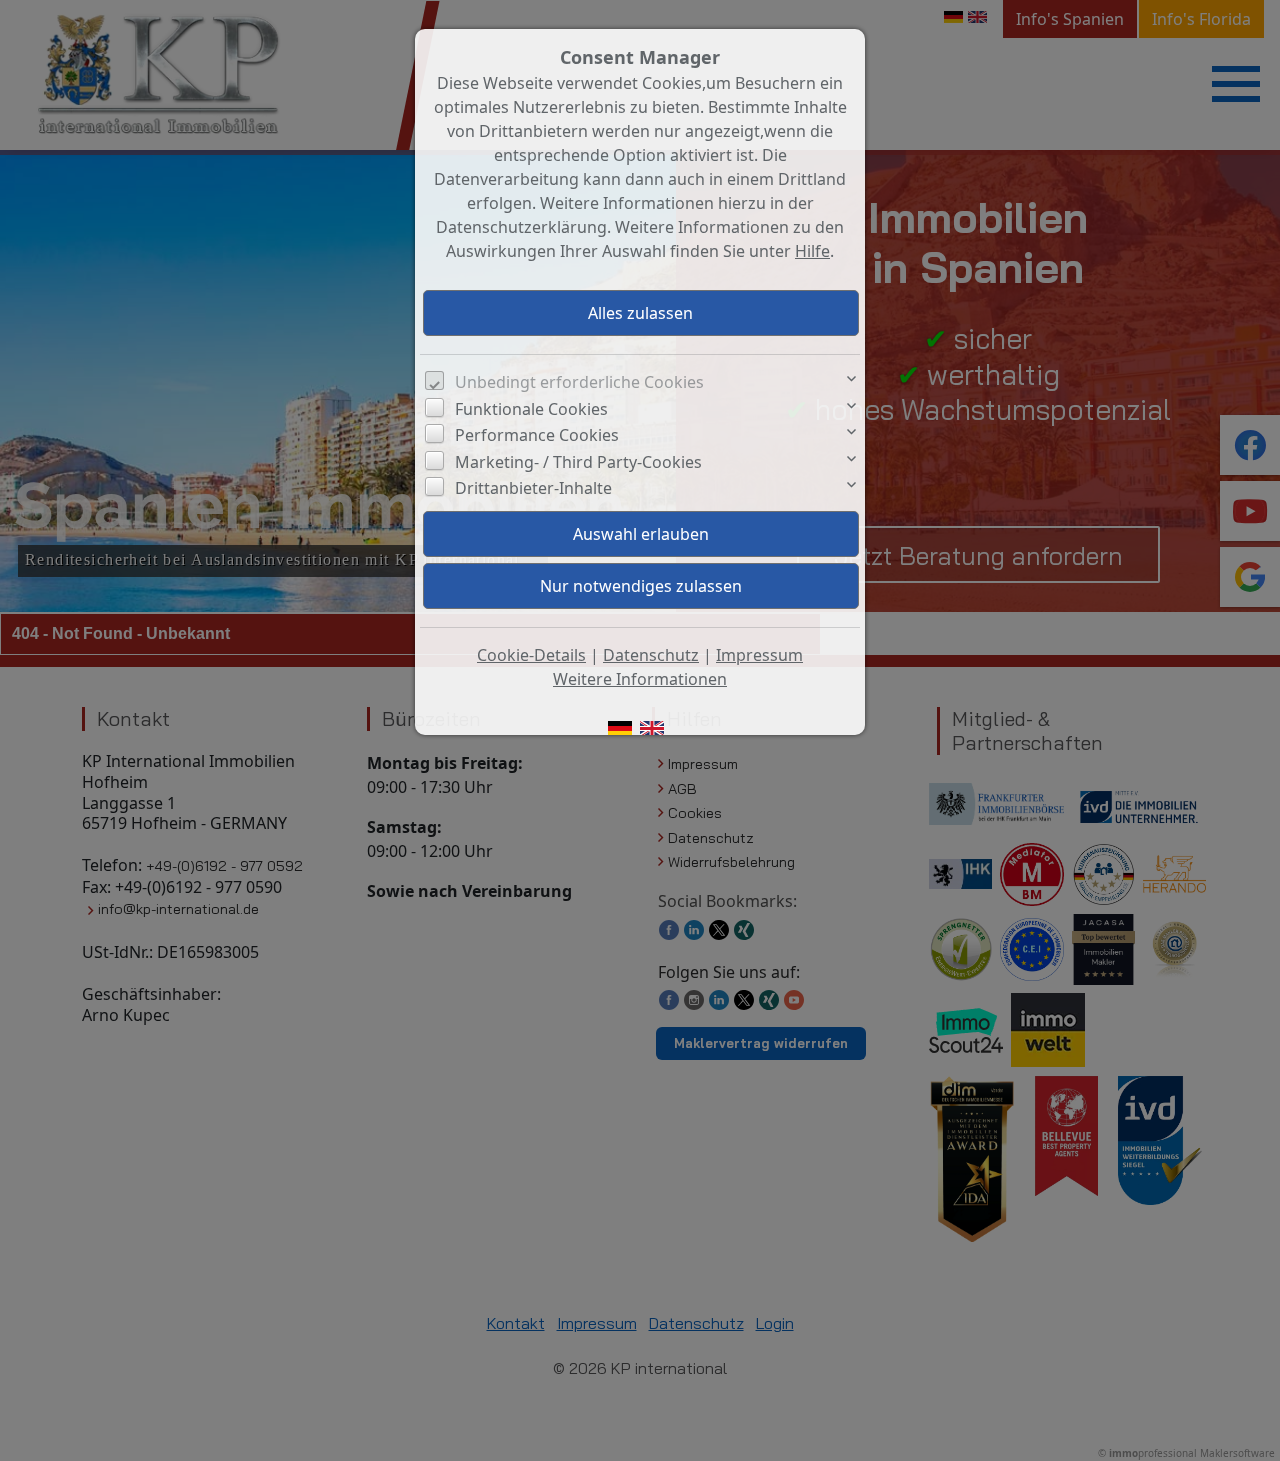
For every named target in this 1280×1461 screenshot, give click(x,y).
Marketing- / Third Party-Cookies (578, 462)
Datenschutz (651, 655)
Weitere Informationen (640, 679)
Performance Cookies (537, 435)
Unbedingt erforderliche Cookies (579, 382)
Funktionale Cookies (531, 409)
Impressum (759, 655)
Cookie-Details (531, 655)
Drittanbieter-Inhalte (533, 488)
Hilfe (812, 251)
